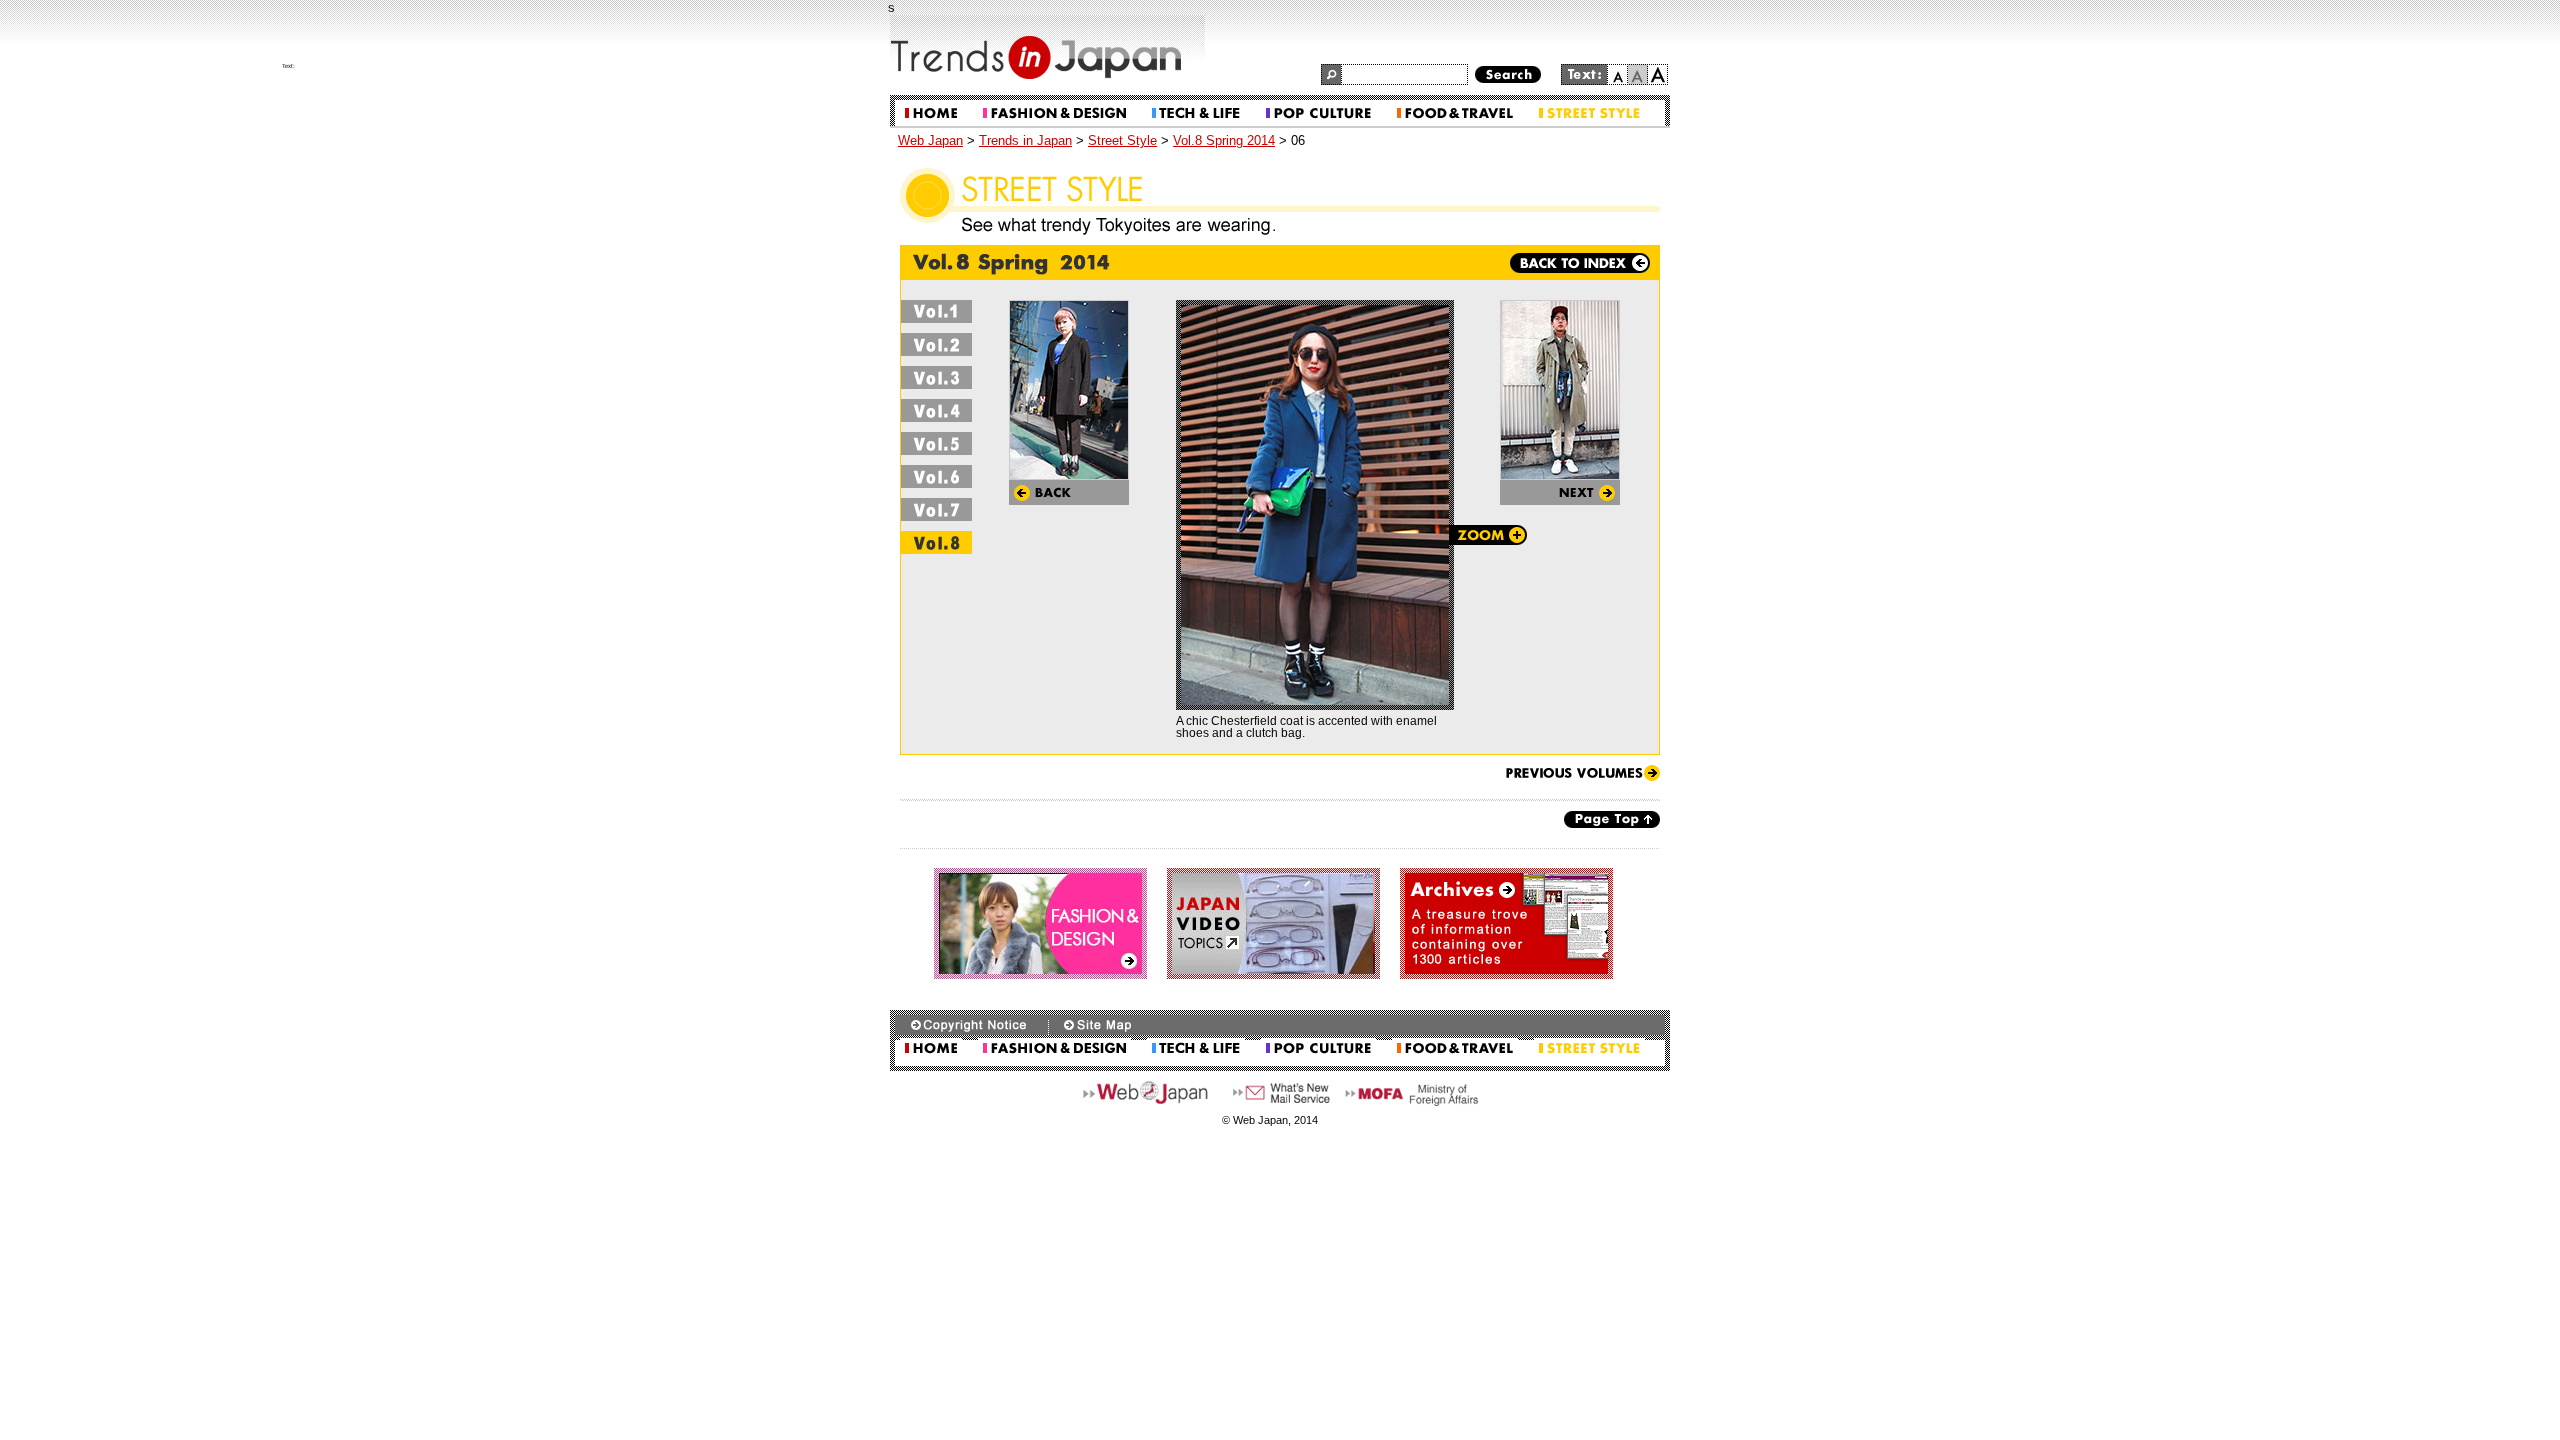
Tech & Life (1196, 113)
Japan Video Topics (1273, 923)
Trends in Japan (1025, 140)
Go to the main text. (1618, 54)
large (1658, 74)
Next (1560, 492)
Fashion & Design (1054, 113)
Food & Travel (1455, 113)
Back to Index (1580, 263)
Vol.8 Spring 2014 (1224, 140)
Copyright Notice (971, 1025)
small (1617, 74)
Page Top (1612, 819)
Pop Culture (1318, 113)
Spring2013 (937, 311)
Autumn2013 (937, 410)
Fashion (1040, 923)
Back (1069, 492)
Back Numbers (1582, 773)
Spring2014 (937, 542)
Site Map (1097, 1025)
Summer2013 (937, 344)
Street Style (1589, 113)
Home (931, 113)
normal (1638, 74)
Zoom (1488, 535)
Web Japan (930, 140)
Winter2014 (937, 476)
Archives (1506, 923)
